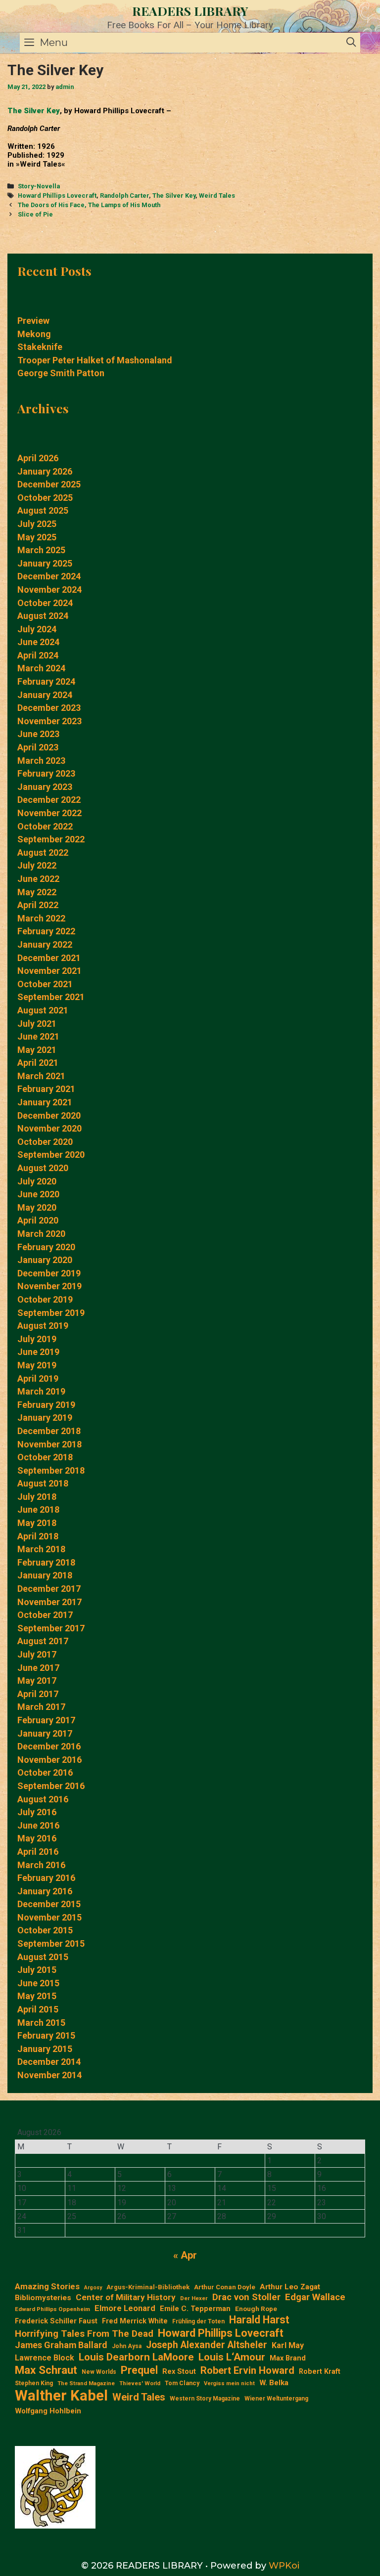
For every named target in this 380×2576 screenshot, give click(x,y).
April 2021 (38, 1063)
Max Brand (288, 2358)
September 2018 (51, 1470)
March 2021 (41, 1076)
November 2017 (49, 1602)
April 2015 (38, 2009)
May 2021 (37, 1050)
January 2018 (45, 1575)
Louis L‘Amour (232, 2357)
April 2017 (38, 1694)
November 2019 (49, 1286)
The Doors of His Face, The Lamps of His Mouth (89, 205)
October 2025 (45, 498)
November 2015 (49, 1917)
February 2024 (46, 681)
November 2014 (49, 2075)
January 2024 (45, 695)
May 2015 (37, 1996)
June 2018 (38, 1509)
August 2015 (43, 1957)
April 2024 (38, 655)
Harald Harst (259, 2320)
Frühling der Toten (198, 2321)
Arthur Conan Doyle (225, 2287)
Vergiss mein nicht (229, 2383)
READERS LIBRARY (190, 11)
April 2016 (38, 1852)
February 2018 (46, 1562)
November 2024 (49, 589)
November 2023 (49, 721)
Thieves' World (140, 2383)
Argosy (93, 2288)
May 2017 (37, 1681)
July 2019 (37, 1339)
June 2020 (38, 1194)
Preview (33, 321)
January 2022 (45, 944)
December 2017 (49, 1589)
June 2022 (38, 879)
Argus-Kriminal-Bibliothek (148, 2287)
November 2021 (49, 971)
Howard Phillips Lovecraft (57, 196)
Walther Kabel (61, 2396)
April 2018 (38, 1536)
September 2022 (51, 839)
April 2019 (38, 1378)
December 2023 (49, 708)
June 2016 (38, 1825)
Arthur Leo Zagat (290, 2287)
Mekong (34, 334)
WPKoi (284, 2566)
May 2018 (37, 1523)
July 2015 (37, 1970)
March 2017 (41, 1707)
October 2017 (45, 1615)
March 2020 (41, 1234)
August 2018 (43, 1483)
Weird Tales (217, 196)
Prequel (139, 2370)
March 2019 (41, 1391)
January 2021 (45, 1102)
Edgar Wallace (315, 2297)
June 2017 (38, 1668)
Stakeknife (40, 347)
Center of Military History (126, 2297)
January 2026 (45, 471)
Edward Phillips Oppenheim (52, 2309)
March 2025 (41, 550)
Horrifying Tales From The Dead (84, 2334)
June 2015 (38, 1983)
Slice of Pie (35, 214)
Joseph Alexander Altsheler (207, 2345)
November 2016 (49, 1760)
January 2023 (45, 787)
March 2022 (41, 918)
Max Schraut (46, 2370)
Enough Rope (256, 2309)
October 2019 (45, 1299)
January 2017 (45, 1733)
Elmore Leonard (125, 2308)
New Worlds (99, 2372)
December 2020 (49, 1115)
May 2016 (37, 1838)
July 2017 (37, 1654)
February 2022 (46, 931)
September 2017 (51, 1628)
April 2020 (38, 1220)
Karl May (288, 2345)
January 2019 (45, 1418)
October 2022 (45, 826)
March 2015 (41, 2023)
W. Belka (274, 2383)
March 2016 (41, 1865)
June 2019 (38, 1352)
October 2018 (45, 1457)
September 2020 (51, 1155)
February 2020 (46, 1247)
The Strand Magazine (86, 2383)
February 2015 (46, 2035)
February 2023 (46, 773)
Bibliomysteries (43, 2298)
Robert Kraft (320, 2371)
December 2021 (49, 958)
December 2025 (49, 484)
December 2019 (49, 1273)
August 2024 (43, 616)
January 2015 (45, 2049)
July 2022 (37, 865)
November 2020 (49, 1128)
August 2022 (43, 852)
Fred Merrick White (135, 2321)
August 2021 (43, 1010)
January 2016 (45, 1891)
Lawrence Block (45, 2358)
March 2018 (41, 1549)
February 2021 (46, 1089)
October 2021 (45, 984)
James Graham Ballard (61, 2345)
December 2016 (49, 1746)
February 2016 (46, 1878)
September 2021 (51, 997)
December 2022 (49, 800)
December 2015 (49, 1904)
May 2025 (37, 537)
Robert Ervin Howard (247, 2370)
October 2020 (45, 1142)
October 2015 (45, 1930)
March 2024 (41, 668)
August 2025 (43, 510)
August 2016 (43, 1799)
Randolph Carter (124, 196)
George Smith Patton (61, 373)
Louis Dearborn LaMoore (136, 2357)
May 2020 (37, 1207)
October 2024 (45, 603)
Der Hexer (194, 2298)
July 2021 (37, 1024)
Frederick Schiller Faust (56, 2321)
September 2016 (51, 1786)
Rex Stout (179, 2372)
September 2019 (51, 1313)
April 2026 (38, 458)
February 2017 (46, 1720)
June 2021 (38, 1036)
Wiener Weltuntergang (276, 2399)
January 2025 (45, 563)
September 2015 (51, 1943)
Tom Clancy (182, 2383)
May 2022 (37, 892)
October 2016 (45, 1772)
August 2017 (43, 1641)
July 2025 (37, 524)
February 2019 (46, 1405)
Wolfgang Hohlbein (48, 2411)
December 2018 (49, 1431)
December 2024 (49, 576)
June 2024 (38, 642)
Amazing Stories (47, 2286)
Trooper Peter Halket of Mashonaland (95, 360)
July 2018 (37, 1497)
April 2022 (38, 905)
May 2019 (37, 1365)
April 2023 (38, 747)
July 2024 (37, 629)
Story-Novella (39, 186)
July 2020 (37, 1181)
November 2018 (49, 1444)
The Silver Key (34, 111)
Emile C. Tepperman (195, 2309)
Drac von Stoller (246, 2297)
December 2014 (49, 2062)
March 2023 (41, 761)
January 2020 (45, 1260)
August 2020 (43, 1168)
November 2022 (49, 813)
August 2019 (43, 1326)
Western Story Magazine (205, 2399)
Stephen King (34, 2383)
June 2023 (38, 734)
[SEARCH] (351, 43)
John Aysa (127, 2346)
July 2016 (37, 1812)
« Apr (185, 2255)
